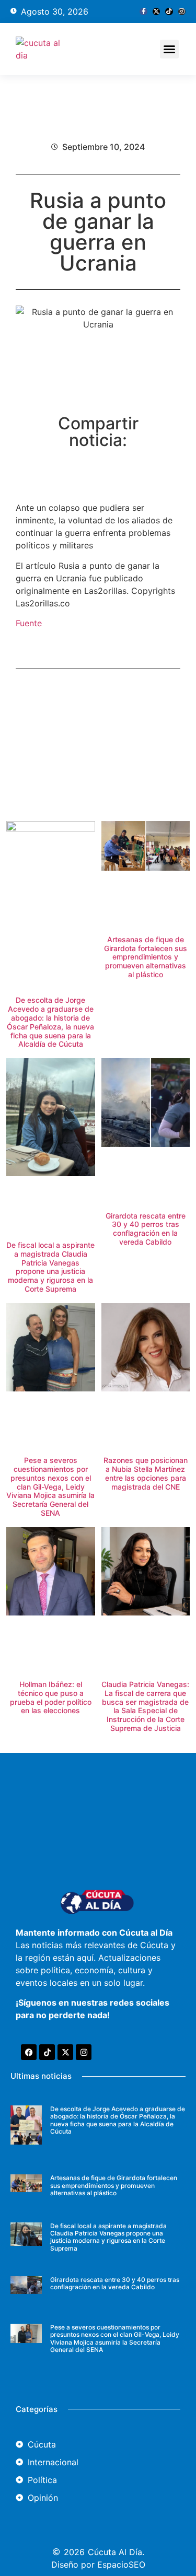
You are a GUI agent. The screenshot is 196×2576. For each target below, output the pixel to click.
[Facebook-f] (143, 11)
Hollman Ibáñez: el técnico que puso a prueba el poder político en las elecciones (51, 1697)
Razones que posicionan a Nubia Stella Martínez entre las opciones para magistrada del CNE (146, 1473)
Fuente (29, 623)
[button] (169, 49)
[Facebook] (29, 2052)
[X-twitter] (156, 11)
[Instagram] (182, 11)
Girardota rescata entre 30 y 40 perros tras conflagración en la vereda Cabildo (146, 1229)
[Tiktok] (169, 11)
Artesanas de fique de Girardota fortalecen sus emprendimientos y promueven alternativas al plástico (146, 957)
